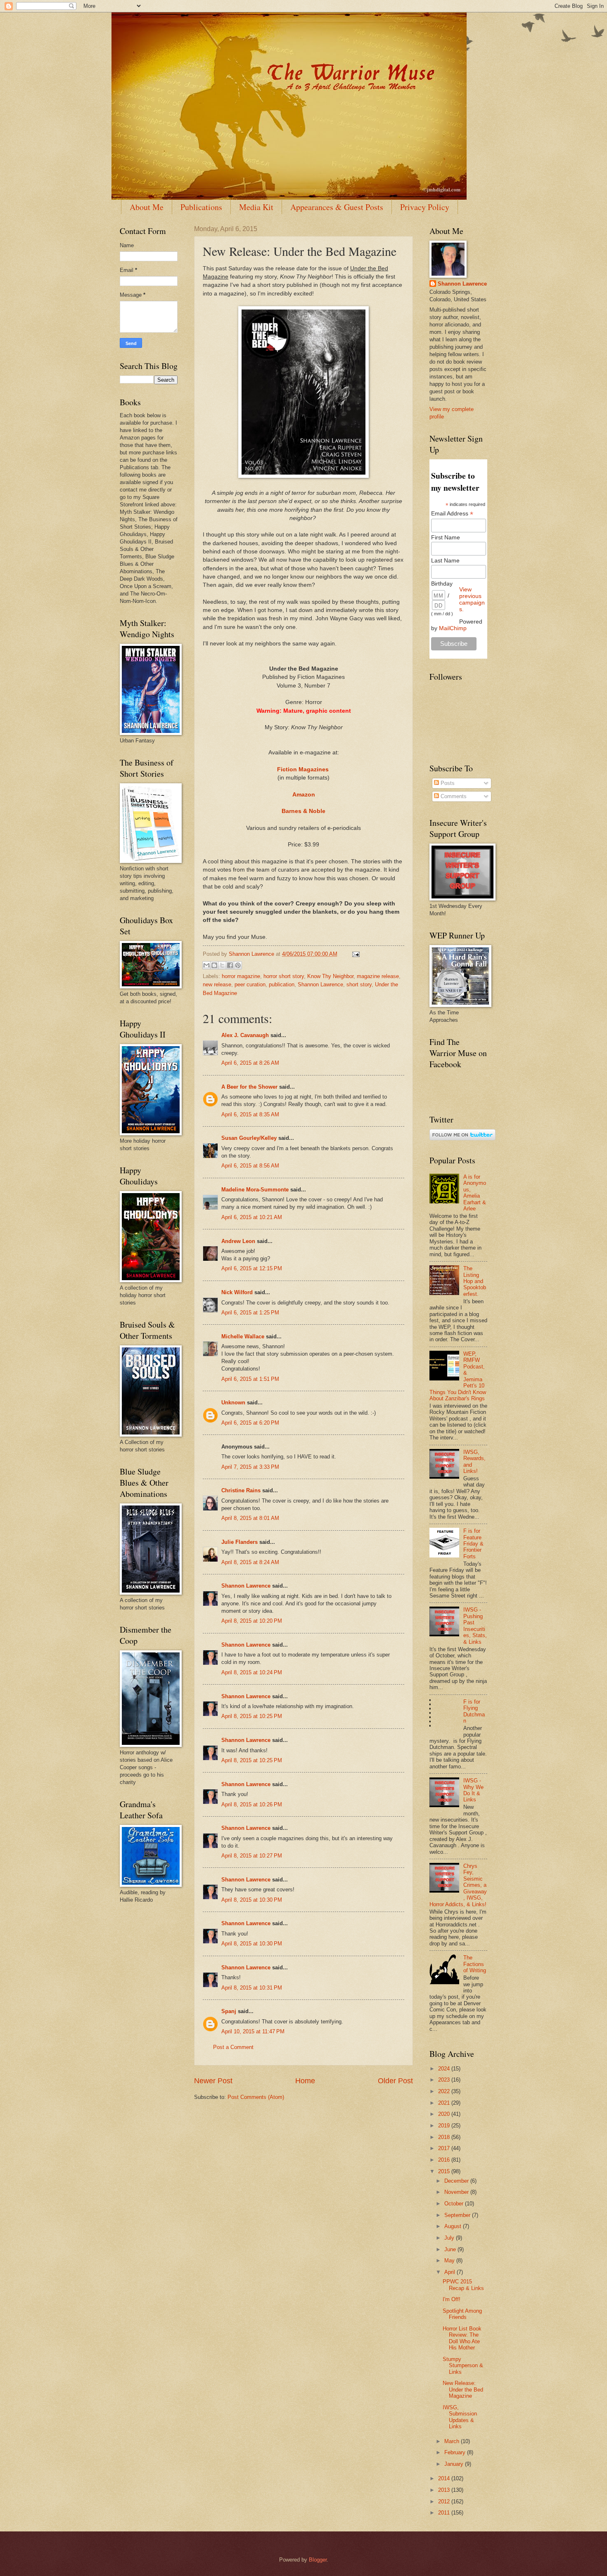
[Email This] (206, 965)
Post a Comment (233, 2047)
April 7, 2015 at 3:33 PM (250, 1467)
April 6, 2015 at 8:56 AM (250, 1166)
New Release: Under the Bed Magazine (463, 2389)
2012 (445, 2502)
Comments (453, 796)
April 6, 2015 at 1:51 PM (250, 1379)
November (457, 2192)
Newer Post (213, 2081)
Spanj (229, 2011)
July (450, 2238)
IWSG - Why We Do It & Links (473, 1790)
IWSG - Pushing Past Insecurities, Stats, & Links (475, 1626)
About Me (147, 207)
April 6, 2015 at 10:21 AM (252, 1217)
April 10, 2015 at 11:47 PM (253, 2031)
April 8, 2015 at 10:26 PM (252, 1804)
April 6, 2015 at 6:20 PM (250, 1423)
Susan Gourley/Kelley (249, 1138)
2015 (445, 2171)
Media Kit (256, 207)
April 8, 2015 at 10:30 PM (252, 1900)
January (455, 2464)
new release (217, 984)
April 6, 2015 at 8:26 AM (250, 1063)
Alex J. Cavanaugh (245, 1035)
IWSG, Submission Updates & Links (460, 2417)
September (458, 2215)
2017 (445, 2148)
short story (359, 984)
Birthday (442, 584)
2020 (445, 2114)
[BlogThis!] (214, 965)
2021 (445, 2103)
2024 (445, 2069)
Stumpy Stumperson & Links (463, 2366)
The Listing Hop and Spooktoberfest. (475, 1281)
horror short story (284, 976)
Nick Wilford (237, 1292)
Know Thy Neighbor (330, 976)
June (451, 2249)
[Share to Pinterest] (238, 965)
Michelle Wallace (243, 1336)
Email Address (452, 514)
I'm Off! (452, 2299)
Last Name (445, 560)
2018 (445, 2137)
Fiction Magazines (303, 769)
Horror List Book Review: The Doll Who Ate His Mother (462, 2338)
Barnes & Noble (303, 811)
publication (282, 984)
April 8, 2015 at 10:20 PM (252, 1621)
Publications (201, 207)
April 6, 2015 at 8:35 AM (250, 1114)
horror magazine (241, 976)
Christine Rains (241, 1490)
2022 (445, 2091)
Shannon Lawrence (320, 984)
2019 (445, 2126)
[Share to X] (222, 965)
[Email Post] (355, 954)
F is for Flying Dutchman (474, 1711)
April (451, 2272)
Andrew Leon (238, 1241)
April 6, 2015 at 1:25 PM (250, 1313)
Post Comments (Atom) (256, 2097)
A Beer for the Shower (249, 1087)
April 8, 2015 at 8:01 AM (250, 1518)
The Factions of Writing (475, 1964)
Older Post (395, 2081)
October (455, 2204)
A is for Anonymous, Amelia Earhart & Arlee (475, 1193)
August (454, 2226)
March (453, 2441)
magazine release (378, 976)
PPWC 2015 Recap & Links (463, 2285)
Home (305, 2081)
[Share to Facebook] (230, 965)
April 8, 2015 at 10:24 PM (252, 1672)
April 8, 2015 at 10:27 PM (252, 1856)
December (457, 2181)
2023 (445, 2080)
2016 (445, 2160)
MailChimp (453, 628)
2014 (445, 2478)
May (450, 2260)
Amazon (304, 795)
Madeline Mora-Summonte (255, 1190)
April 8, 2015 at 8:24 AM (250, 1562)
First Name (446, 537)
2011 (445, 2513)
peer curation (250, 984)
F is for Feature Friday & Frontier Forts (473, 1544)
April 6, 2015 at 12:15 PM (252, 1268)
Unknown (233, 1403)
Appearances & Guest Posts (337, 207)
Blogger (318, 2560)
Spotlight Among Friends (462, 2314)
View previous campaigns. (472, 599)
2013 (445, 2490)
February (456, 2452)
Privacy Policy (425, 207)
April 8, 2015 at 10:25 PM (252, 1716)
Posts (447, 783)
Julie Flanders (239, 1542)
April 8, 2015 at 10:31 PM (252, 1988)
